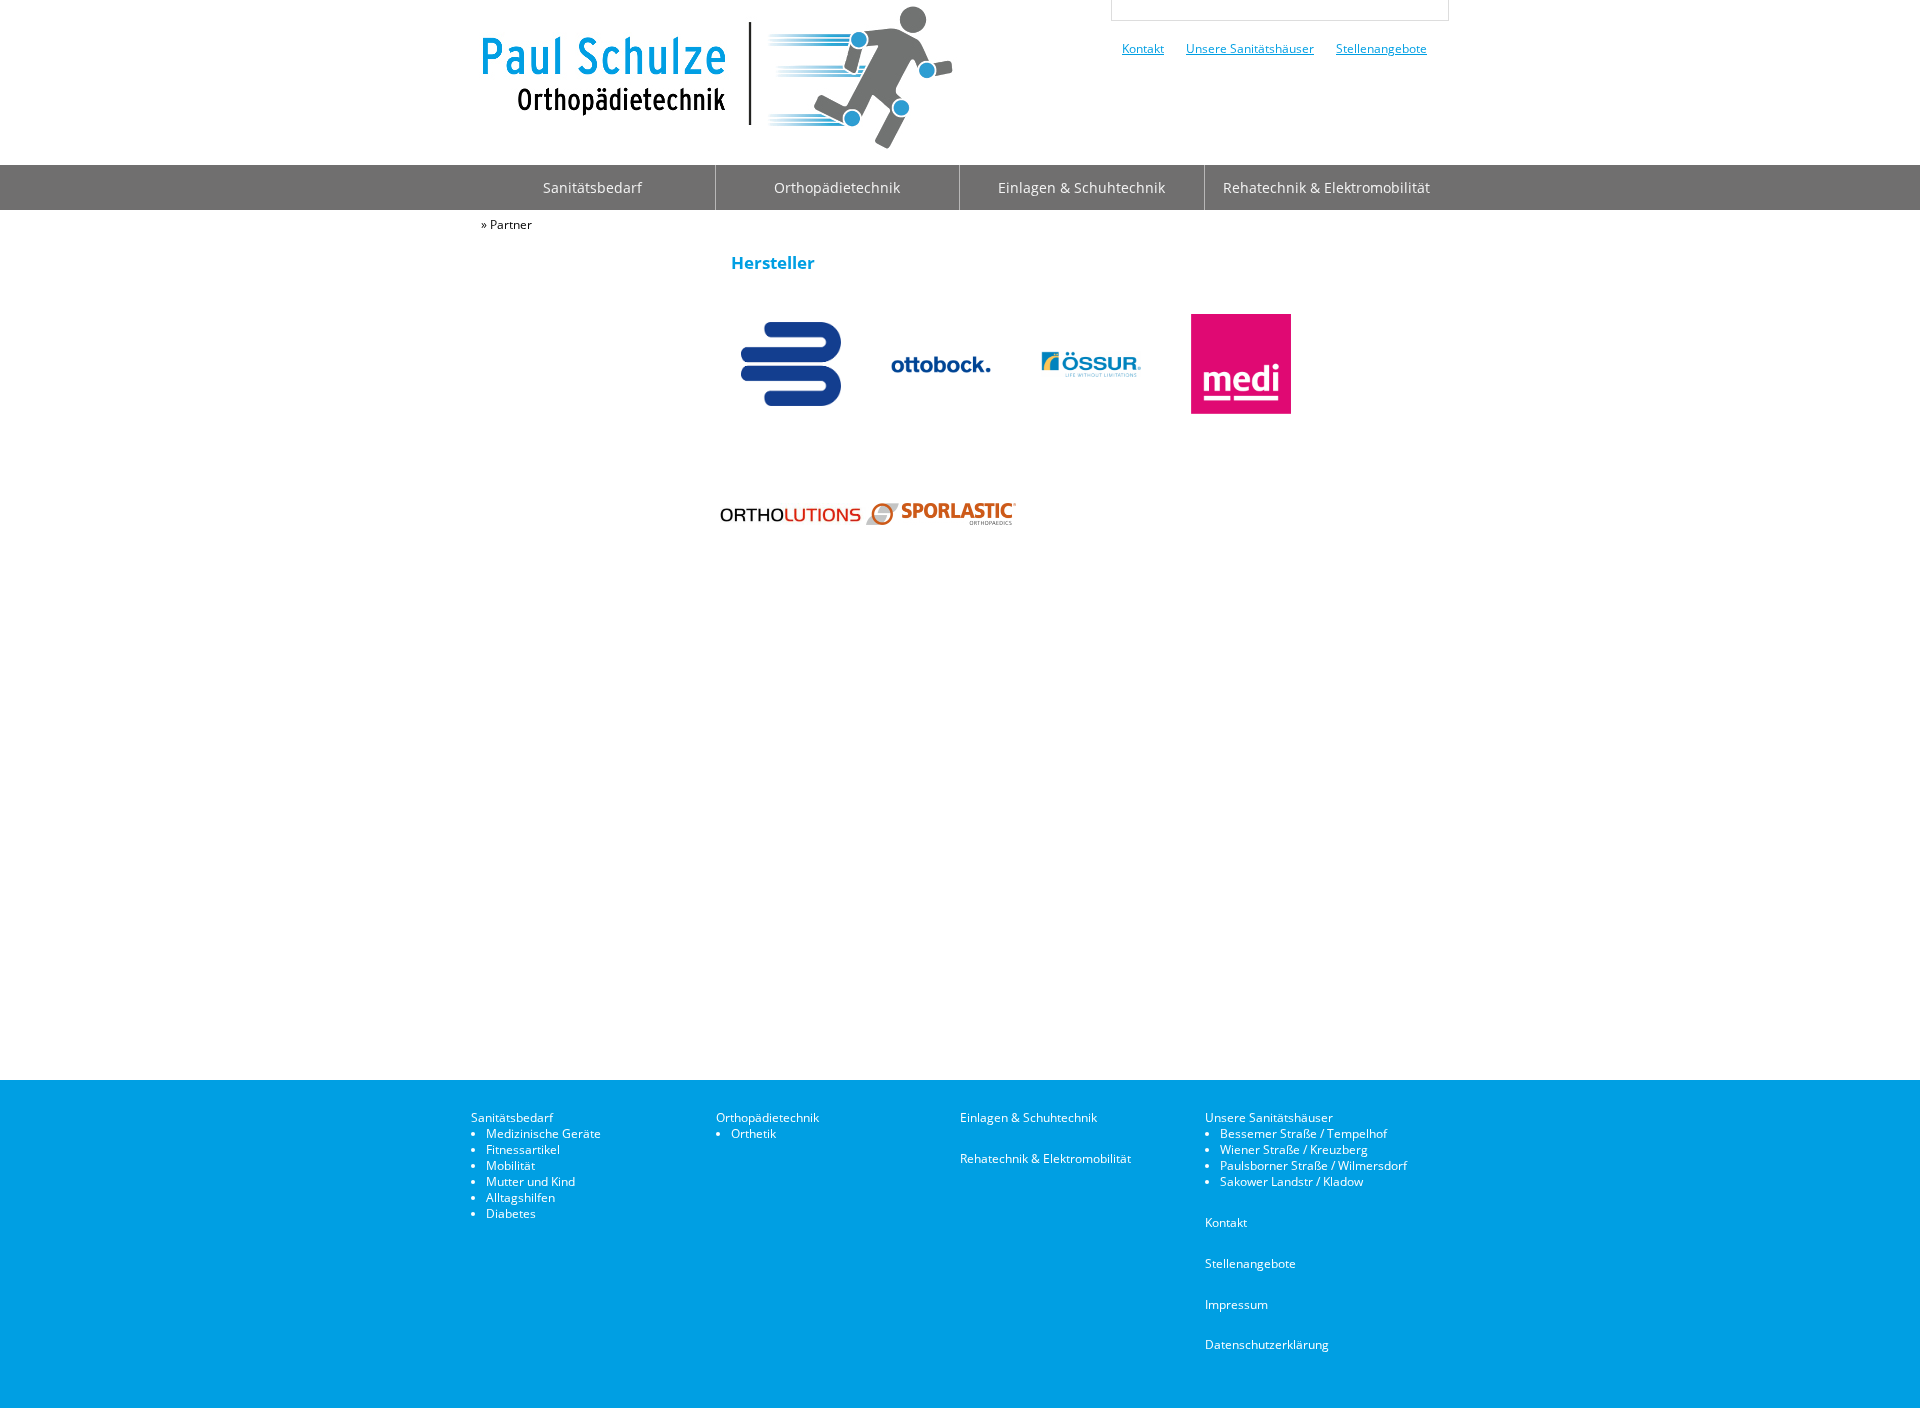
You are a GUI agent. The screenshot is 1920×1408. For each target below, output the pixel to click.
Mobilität (510, 1165)
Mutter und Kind (530, 1181)
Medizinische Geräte (543, 1133)
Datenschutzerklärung (1267, 1344)
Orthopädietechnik (837, 187)
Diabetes (511, 1213)
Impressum (1236, 1304)
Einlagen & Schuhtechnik (1081, 187)
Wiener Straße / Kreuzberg (1294, 1149)
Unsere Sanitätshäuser (1250, 48)
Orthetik (753, 1133)
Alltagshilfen (520, 1197)
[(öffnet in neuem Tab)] (791, 401)
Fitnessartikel (523, 1149)
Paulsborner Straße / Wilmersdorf (1313, 1165)
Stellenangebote (1381, 48)
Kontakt (1143, 48)
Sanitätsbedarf (592, 187)
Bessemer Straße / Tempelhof (1303, 1133)
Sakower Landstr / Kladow (1291, 1181)
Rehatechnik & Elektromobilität (1326, 187)
